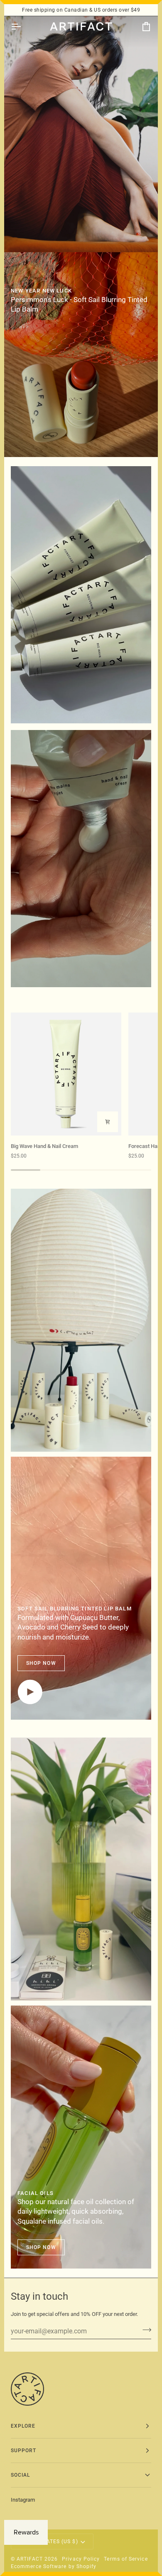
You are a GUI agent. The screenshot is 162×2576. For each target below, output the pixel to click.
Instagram (23, 2500)
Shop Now (41, 1663)
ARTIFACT (30, 2559)
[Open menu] (23, 27)
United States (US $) (48, 2542)
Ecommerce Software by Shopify (54, 2566)
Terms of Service (126, 2559)
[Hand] (81, 595)
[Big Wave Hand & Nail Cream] (66, 1074)
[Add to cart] (108, 1122)
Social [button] (20, 2475)
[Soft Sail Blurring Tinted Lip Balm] (81, 355)
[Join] (144, 2330)
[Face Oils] (81, 1869)
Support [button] (24, 2451)
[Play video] (30, 1692)
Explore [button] (23, 2426)
